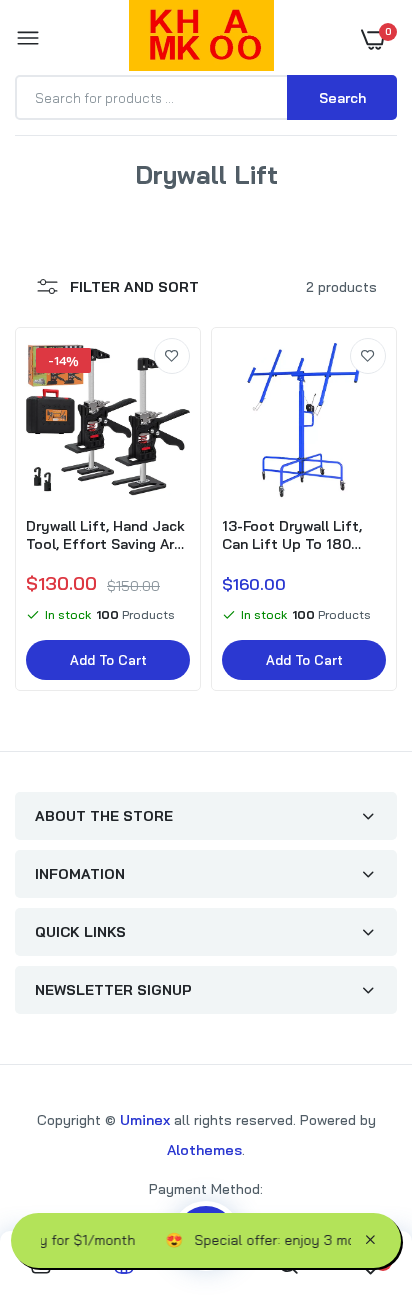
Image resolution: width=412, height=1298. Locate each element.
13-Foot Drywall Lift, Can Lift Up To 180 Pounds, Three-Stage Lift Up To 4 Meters (296, 535)
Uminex (145, 1120)
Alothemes (204, 1150)
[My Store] (201, 39)
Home (160, 198)
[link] (172, 356)
